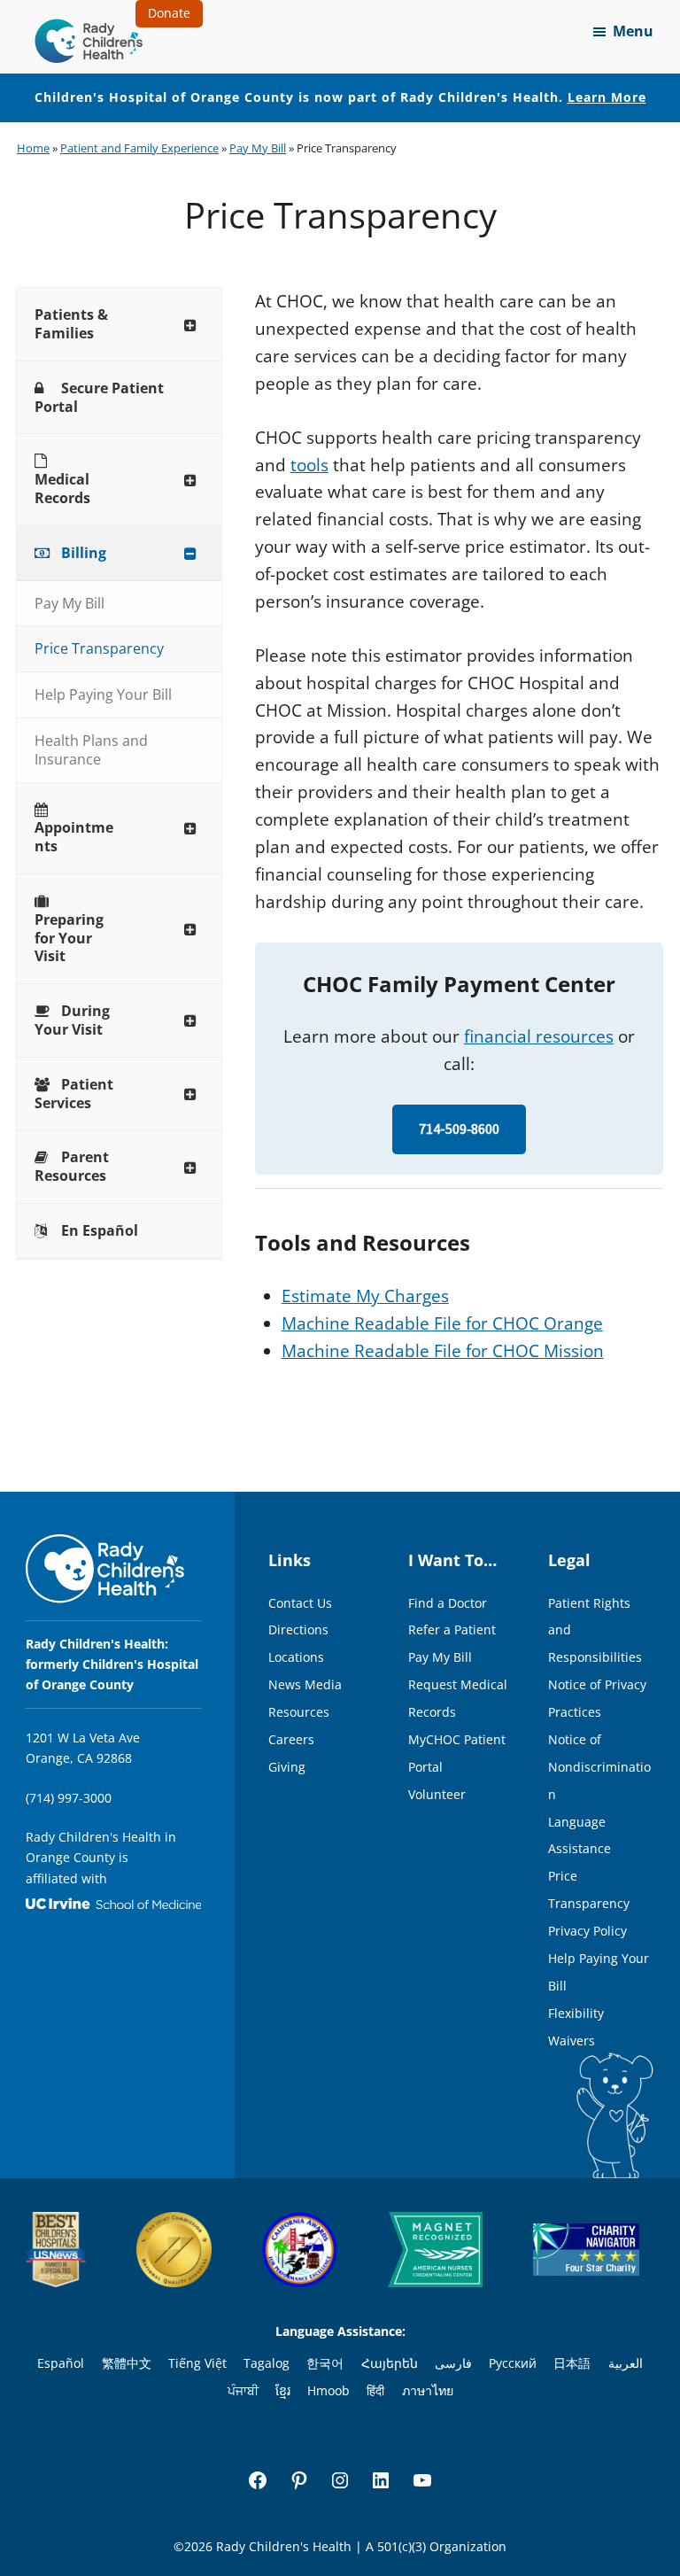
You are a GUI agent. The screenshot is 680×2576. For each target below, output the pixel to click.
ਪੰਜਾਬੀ (243, 2390)
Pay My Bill (258, 148)
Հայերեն (390, 2363)
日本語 (572, 2363)
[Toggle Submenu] (190, 324)
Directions (298, 1629)
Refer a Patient (452, 1629)
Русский (513, 2363)
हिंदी (375, 2390)
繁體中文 (127, 2363)
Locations (296, 1657)
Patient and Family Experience (139, 148)
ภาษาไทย (428, 2390)
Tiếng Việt (197, 2363)
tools (309, 465)
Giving (287, 1767)
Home (33, 148)
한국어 (325, 2363)
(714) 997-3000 (69, 1798)
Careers (291, 1739)
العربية (626, 2363)
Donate (169, 13)
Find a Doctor (448, 1603)
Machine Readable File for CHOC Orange (442, 1323)
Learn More (607, 97)
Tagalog (267, 2363)
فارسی (453, 2363)
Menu (633, 31)
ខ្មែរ (283, 2390)
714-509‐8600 (459, 1129)
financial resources (539, 1036)
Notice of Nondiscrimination (599, 1767)
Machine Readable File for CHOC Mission (443, 1351)
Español (61, 2363)
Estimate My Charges (365, 1296)
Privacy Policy (587, 1931)
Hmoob (328, 2390)
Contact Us (300, 1603)
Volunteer (437, 1794)
